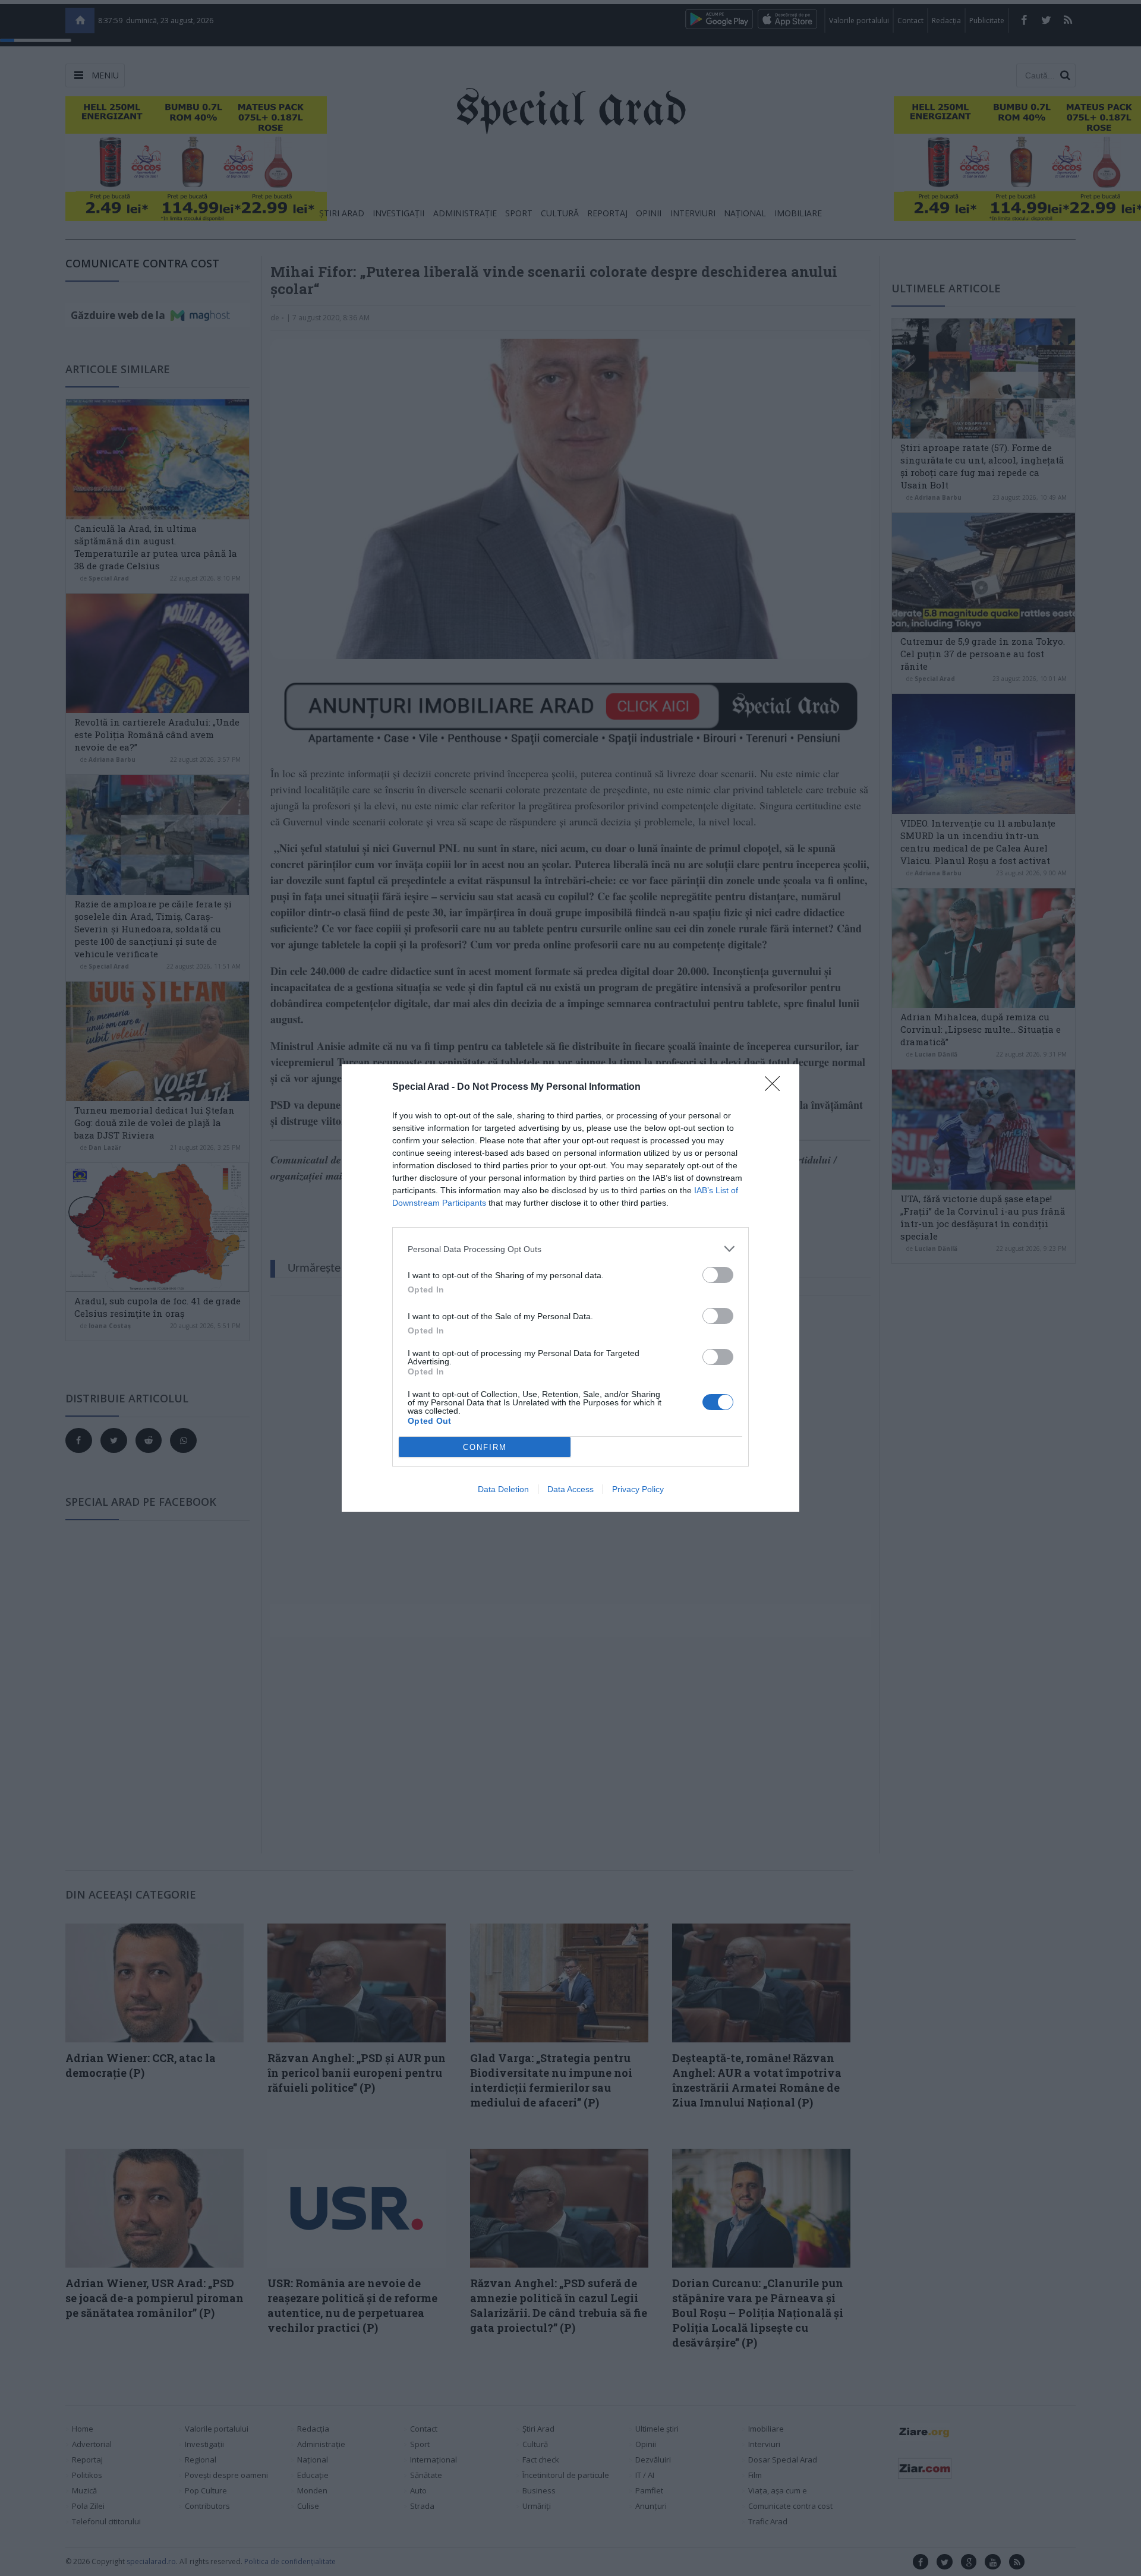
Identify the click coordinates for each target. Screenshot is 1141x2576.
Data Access (570, 1489)
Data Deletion (503, 1489)
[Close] (776, 1087)
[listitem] (570, 1249)
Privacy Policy (638, 1489)
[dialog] (570, 1288)
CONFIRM (485, 1447)
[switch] (718, 1275)
